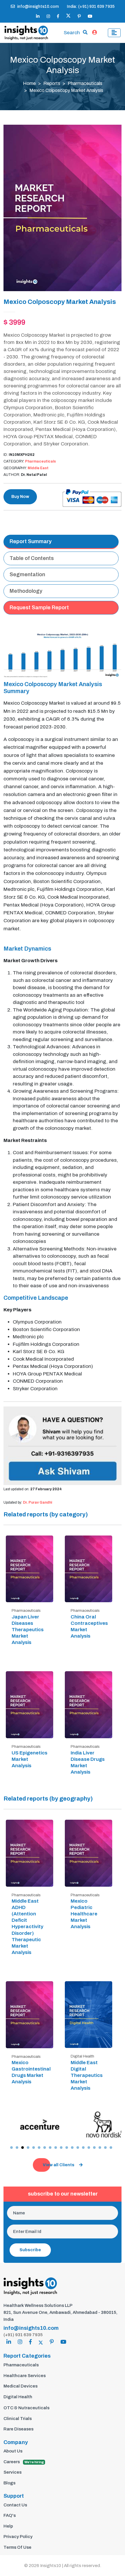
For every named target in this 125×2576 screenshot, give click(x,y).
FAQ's (10, 2515)
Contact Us (15, 2505)
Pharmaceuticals (85, 83)
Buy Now (20, 497)
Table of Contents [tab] (32, 558)
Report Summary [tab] (31, 541)
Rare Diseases (18, 2429)
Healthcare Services (25, 2376)
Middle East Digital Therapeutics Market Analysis (87, 2075)
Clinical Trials (18, 2419)
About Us (13, 2451)
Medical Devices (20, 2386)
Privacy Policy (18, 2537)
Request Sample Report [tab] (39, 608)
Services (12, 2472)
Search (72, 33)
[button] (11, 2148)
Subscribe (30, 2250)
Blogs (9, 2483)
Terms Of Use (17, 2547)
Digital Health (18, 2397)
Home (29, 83)
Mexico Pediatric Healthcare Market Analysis (84, 1914)
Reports (52, 83)
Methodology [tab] (26, 591)
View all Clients (59, 2165)
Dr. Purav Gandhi (37, 1502)
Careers (24, 2462)
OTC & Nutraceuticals (26, 2408)
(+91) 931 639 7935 (23, 2335)
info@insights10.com (38, 7)
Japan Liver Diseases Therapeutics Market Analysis (28, 1630)
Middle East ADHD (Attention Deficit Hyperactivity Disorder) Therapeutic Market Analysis (27, 1927)
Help (8, 2526)
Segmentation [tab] (27, 574)
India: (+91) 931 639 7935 (91, 7)
